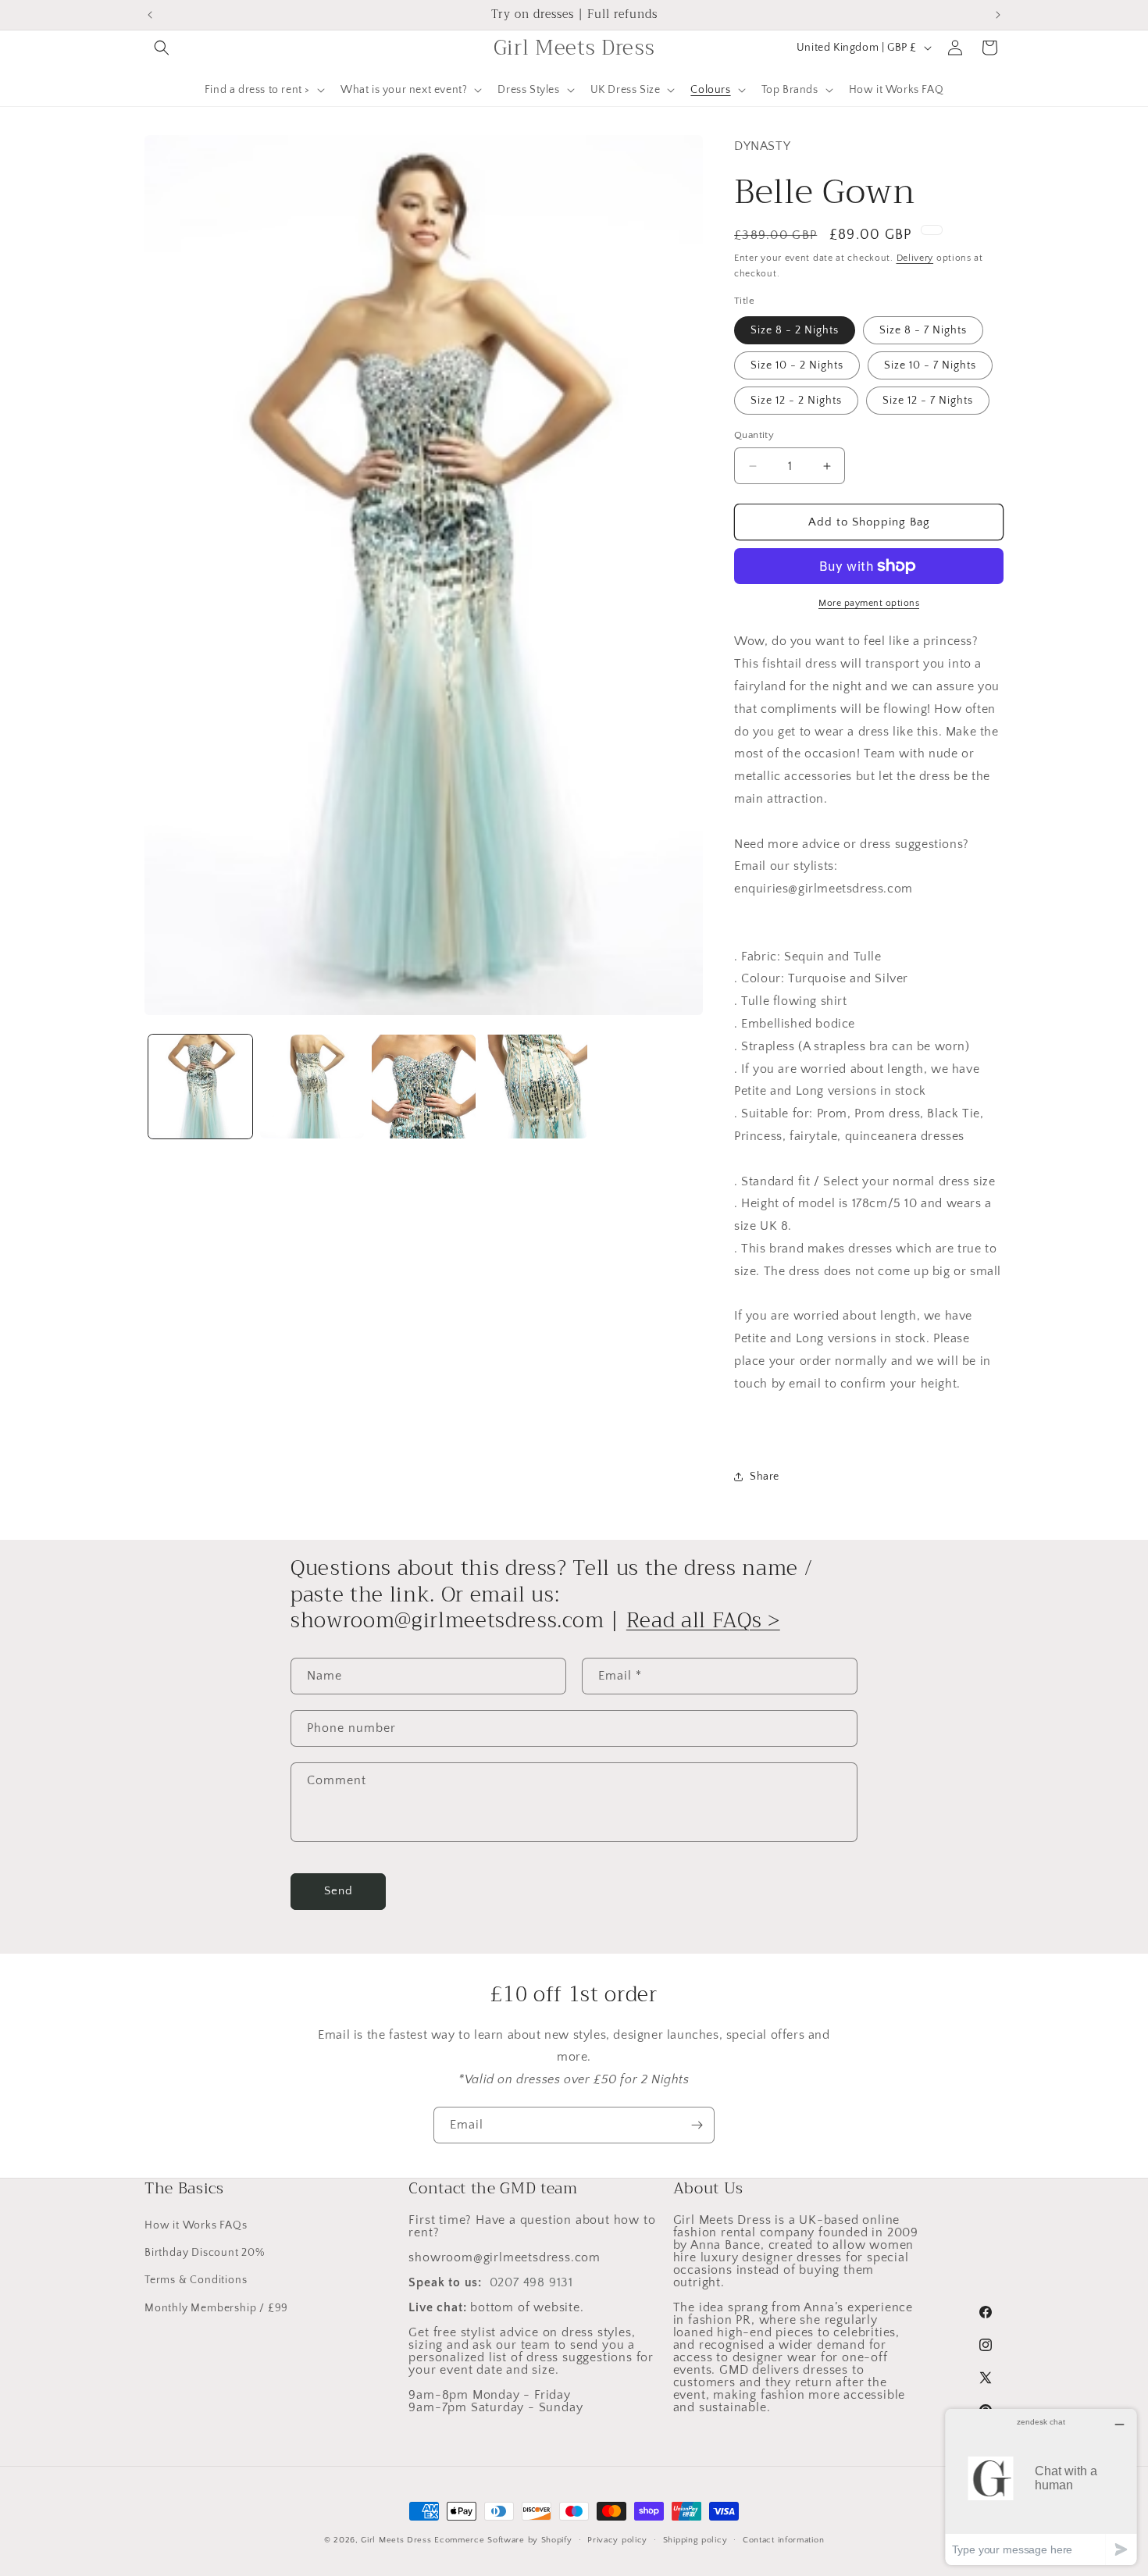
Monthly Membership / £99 (216, 2308)
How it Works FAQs (196, 2225)
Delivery (915, 258)
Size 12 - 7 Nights (928, 401)
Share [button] (765, 1477)
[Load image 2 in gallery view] (312, 1087)
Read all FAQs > (703, 1620)
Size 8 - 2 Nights (795, 330)
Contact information (783, 2540)
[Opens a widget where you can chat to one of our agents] (1041, 2487)
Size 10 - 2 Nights (797, 365)
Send (339, 1891)
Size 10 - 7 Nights (930, 365)
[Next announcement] (998, 15)
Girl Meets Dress (396, 2540)
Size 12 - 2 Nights (796, 401)
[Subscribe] (697, 2125)
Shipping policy (695, 2540)
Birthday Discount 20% (205, 2253)
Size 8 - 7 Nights (923, 330)
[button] (162, 48)
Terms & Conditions (196, 2280)
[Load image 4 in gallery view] (535, 1087)
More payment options (869, 603)
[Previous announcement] (150, 15)
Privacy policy (617, 2540)
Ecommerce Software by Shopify (503, 2540)
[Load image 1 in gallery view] (200, 1087)
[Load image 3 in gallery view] (424, 1087)
